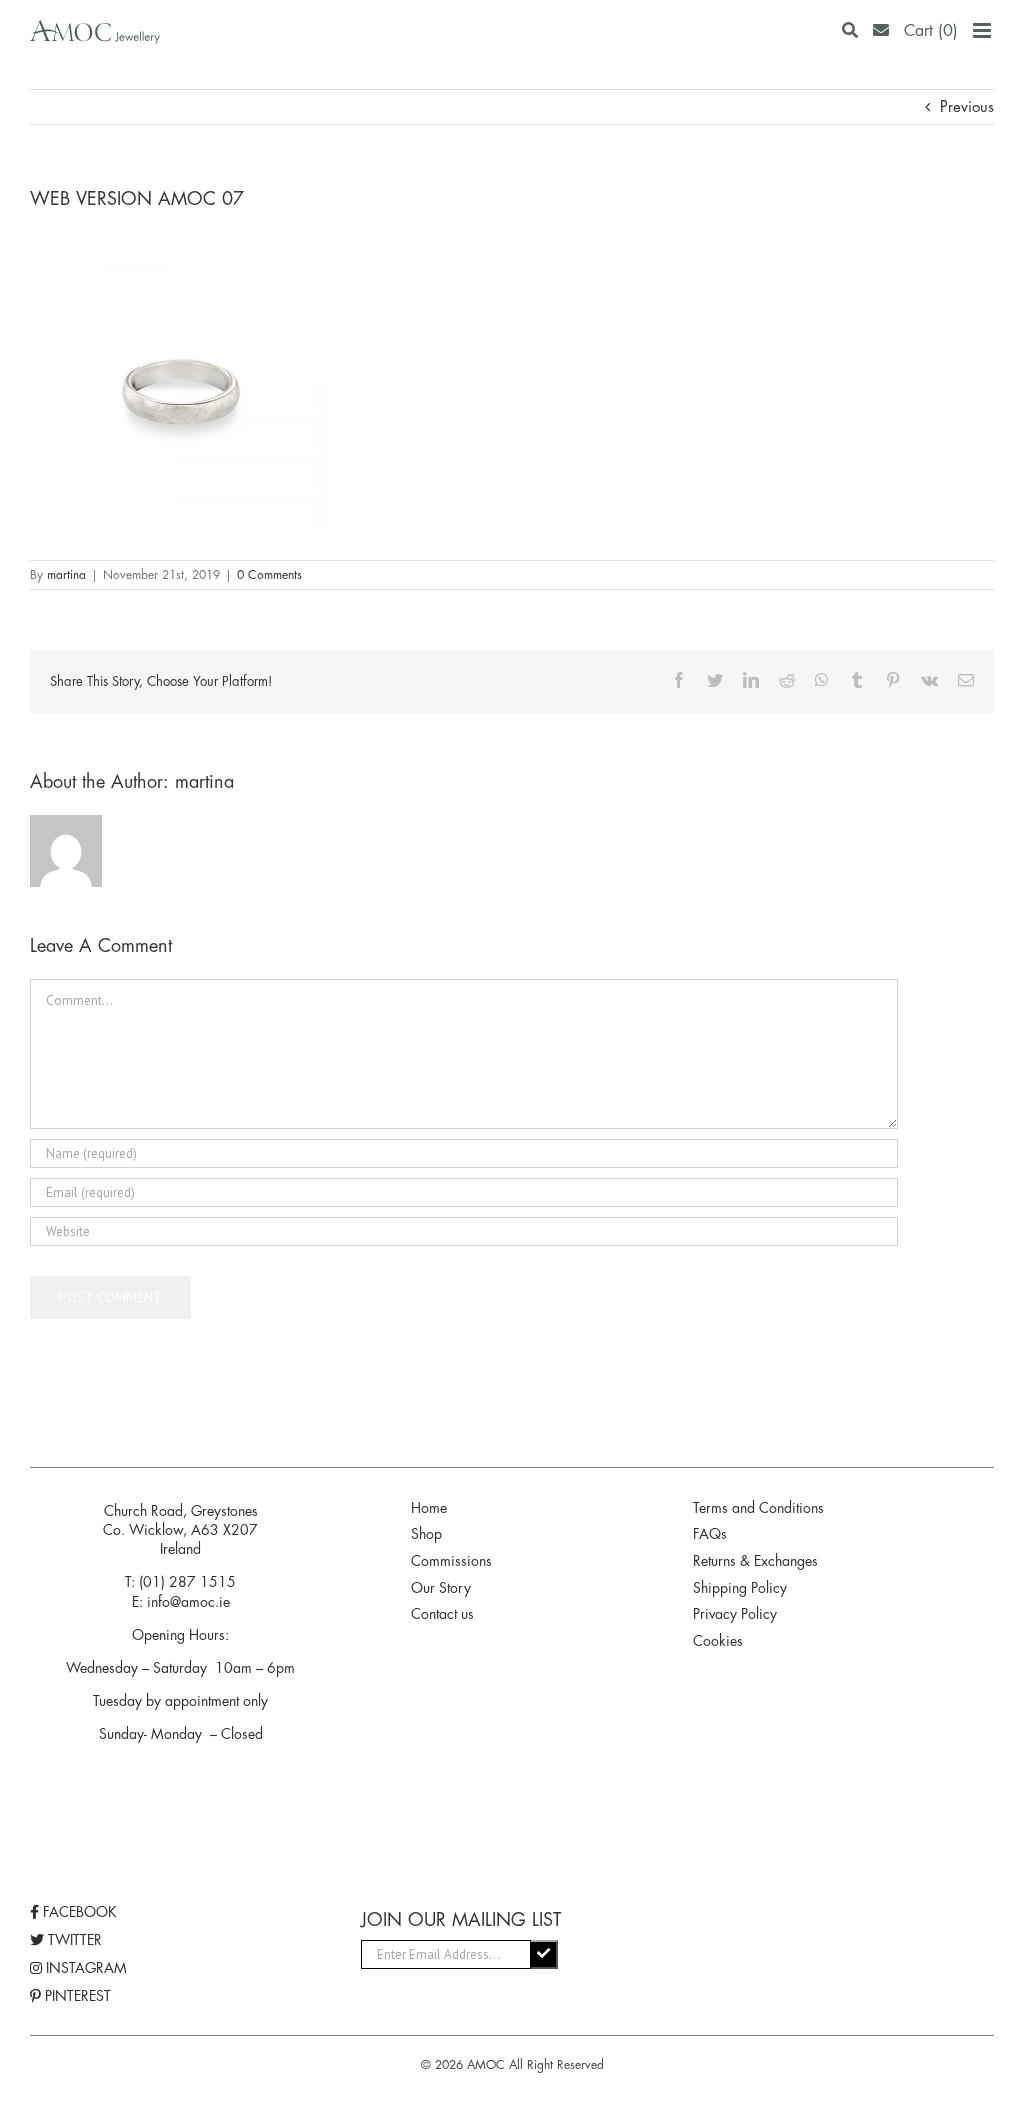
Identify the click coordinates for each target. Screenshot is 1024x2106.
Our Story (441, 1588)
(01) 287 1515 (187, 1582)
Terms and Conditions (758, 1508)
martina (66, 575)
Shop (426, 1534)
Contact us (442, 1614)
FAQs (710, 1534)
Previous (967, 106)
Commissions (451, 1561)
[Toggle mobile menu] (983, 30)
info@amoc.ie (188, 1602)
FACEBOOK (78, 1912)
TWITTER (73, 1940)
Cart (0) (931, 30)
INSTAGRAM (84, 1968)
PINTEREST (76, 1996)
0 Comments (269, 575)
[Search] (850, 30)
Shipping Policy (740, 1588)
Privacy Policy (735, 1614)
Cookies (718, 1641)
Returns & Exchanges (755, 1561)
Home (429, 1508)
